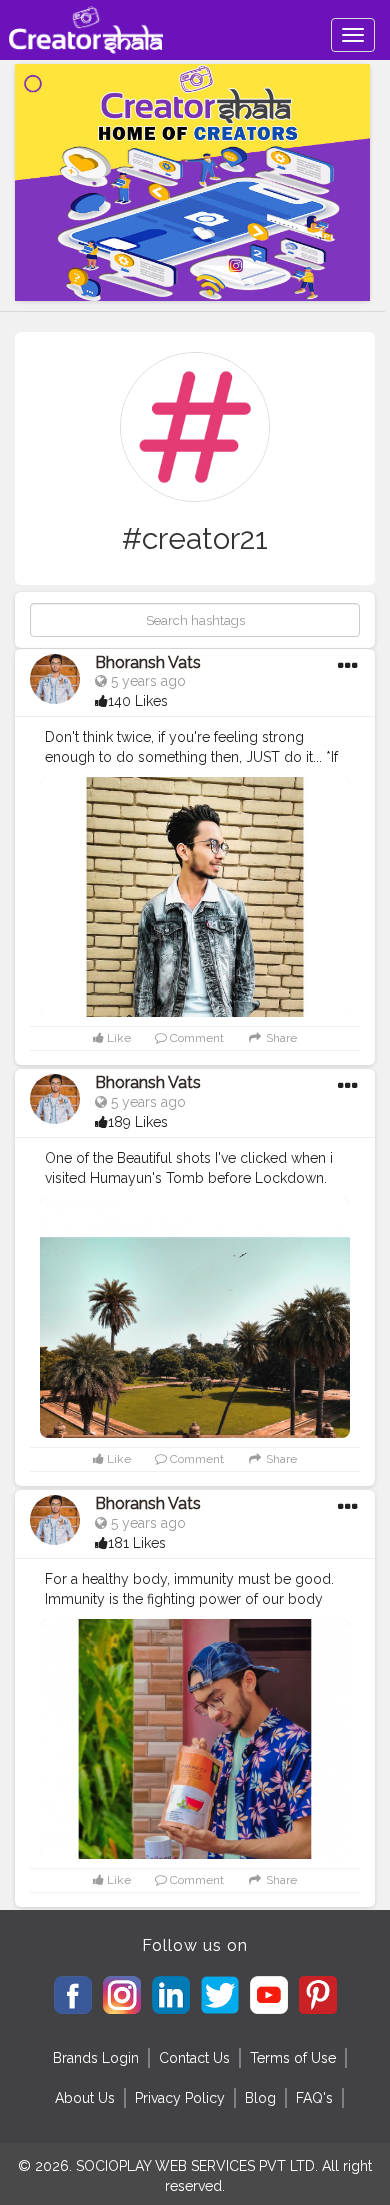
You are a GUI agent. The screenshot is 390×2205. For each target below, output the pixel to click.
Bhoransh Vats (148, 662)
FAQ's (314, 2098)
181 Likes (137, 1543)
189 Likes (138, 1122)
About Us (85, 2098)
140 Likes (138, 701)
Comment (195, 1038)
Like (117, 1038)
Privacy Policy (180, 2098)
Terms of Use (293, 2058)
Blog (260, 2098)
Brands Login (96, 2058)
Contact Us (194, 2058)
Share (280, 1038)
